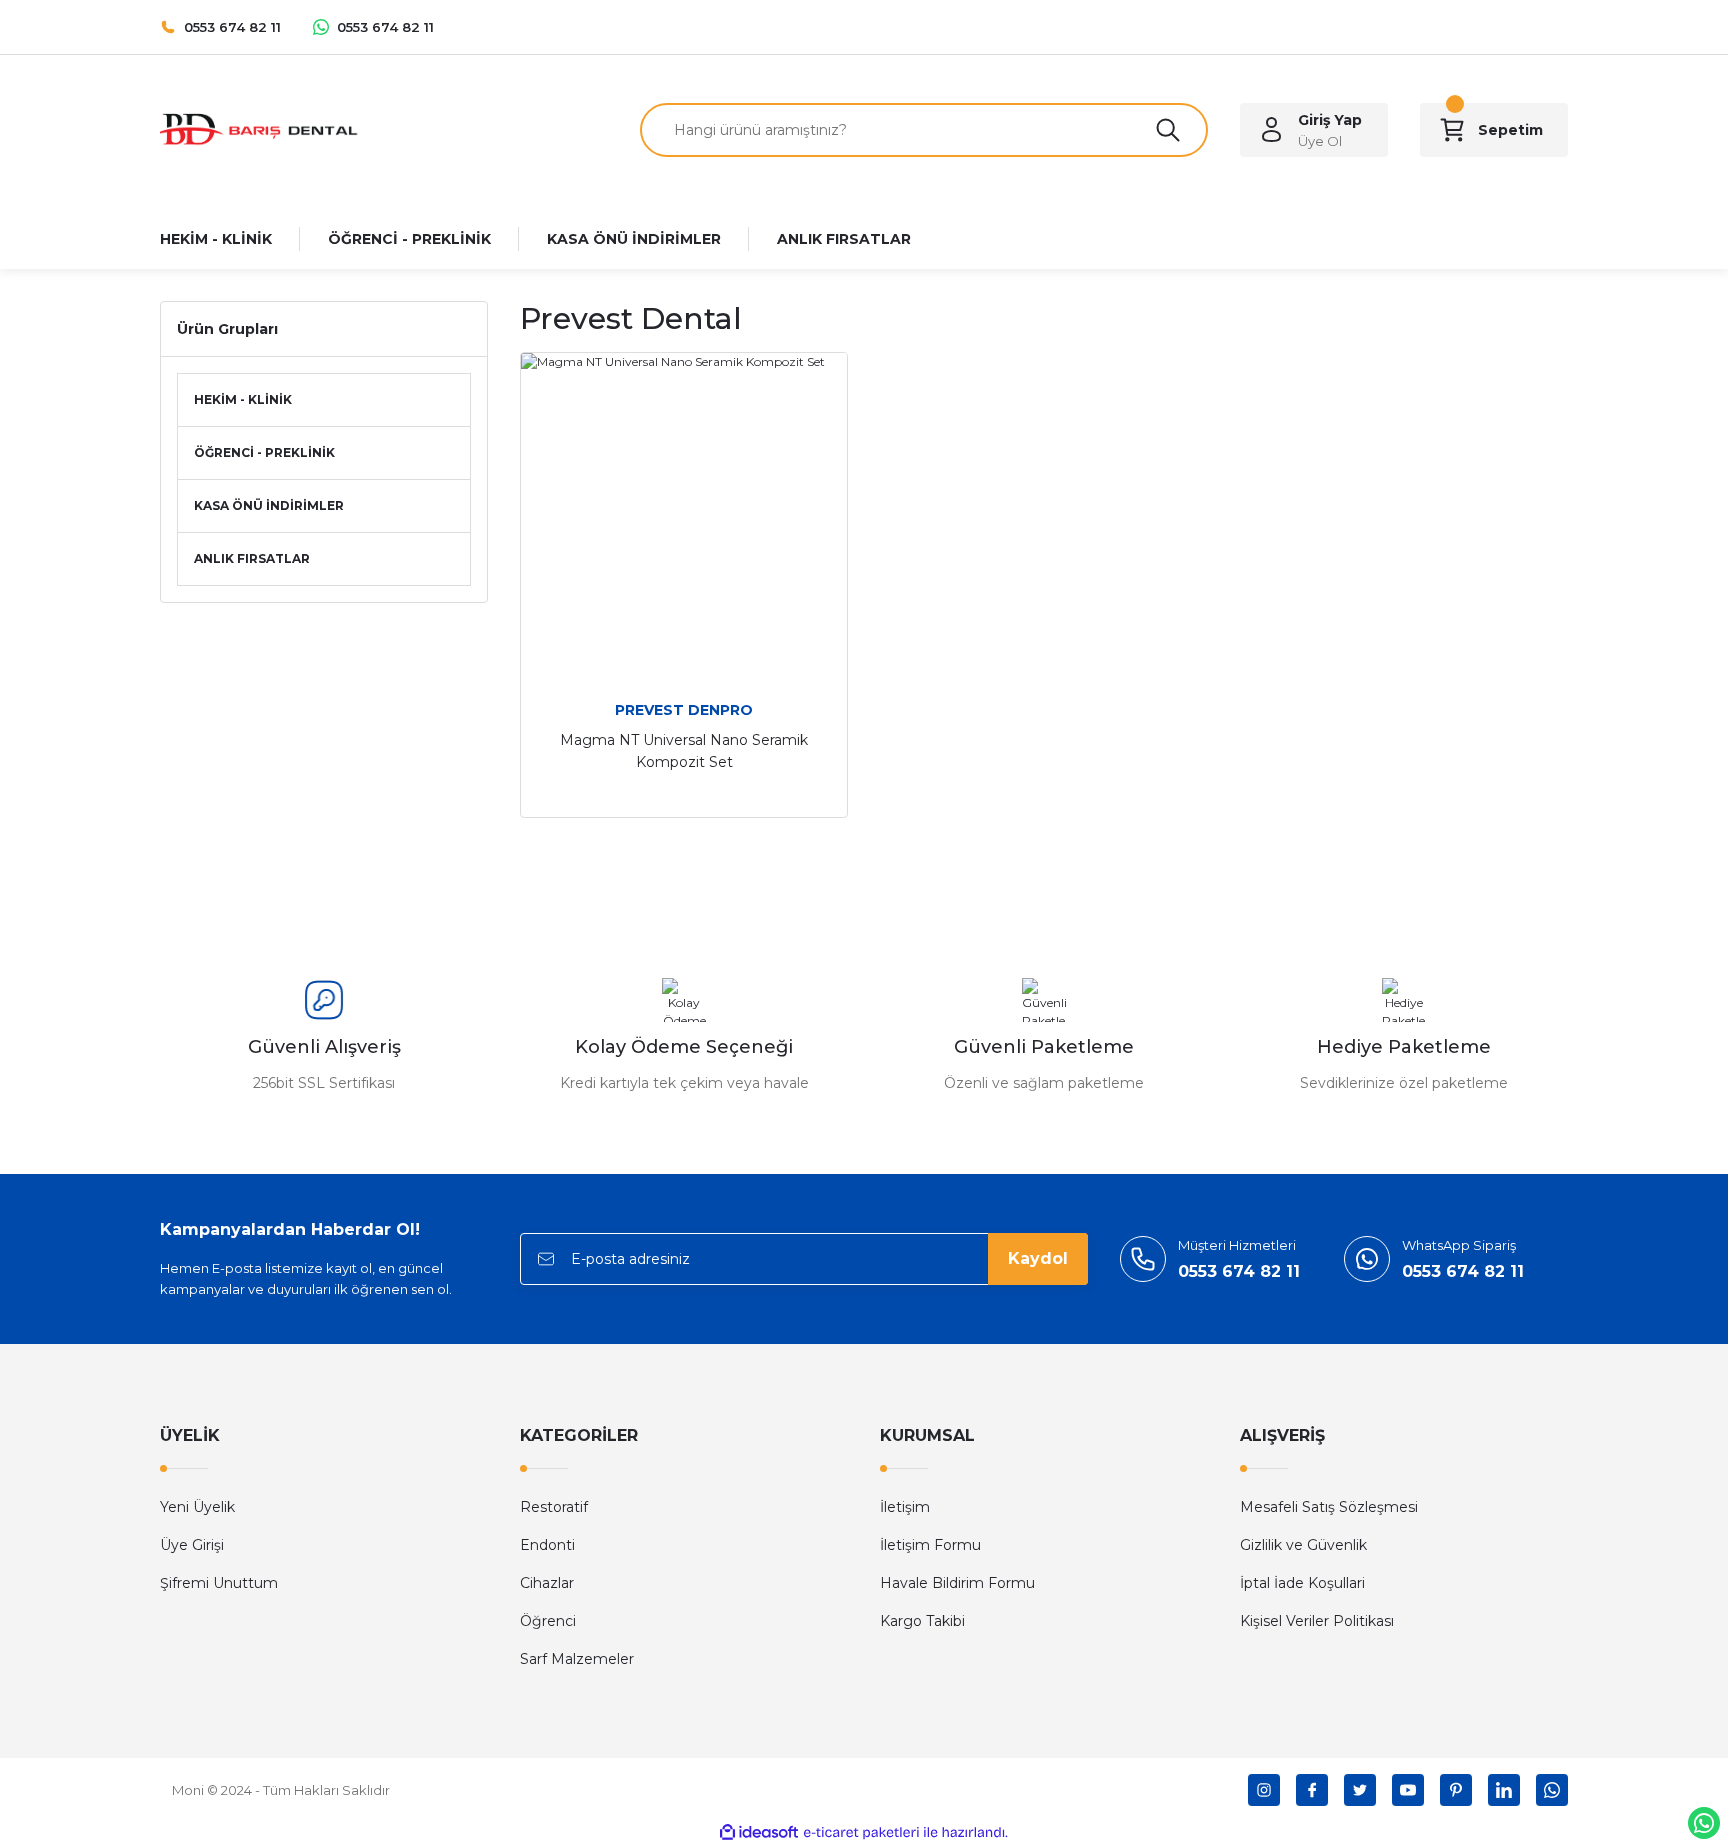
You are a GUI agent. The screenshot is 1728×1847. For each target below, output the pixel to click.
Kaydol (1038, 1258)
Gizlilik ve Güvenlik (1303, 1545)
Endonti (547, 1545)
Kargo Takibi (922, 1621)
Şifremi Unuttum (219, 1583)
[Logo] (260, 128)
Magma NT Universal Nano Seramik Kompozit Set (684, 751)
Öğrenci (548, 1621)
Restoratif (554, 1507)
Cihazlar (547, 1583)
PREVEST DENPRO (684, 710)
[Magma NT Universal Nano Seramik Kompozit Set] (684, 516)
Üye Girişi (192, 1545)
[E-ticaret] (861, 1833)
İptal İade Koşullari (1302, 1583)
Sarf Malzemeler (577, 1659)
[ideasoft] (759, 1832)
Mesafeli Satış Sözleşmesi (1329, 1507)
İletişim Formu (930, 1545)
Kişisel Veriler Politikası (1317, 1621)
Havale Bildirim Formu (957, 1583)
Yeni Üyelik (197, 1507)
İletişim (905, 1507)
